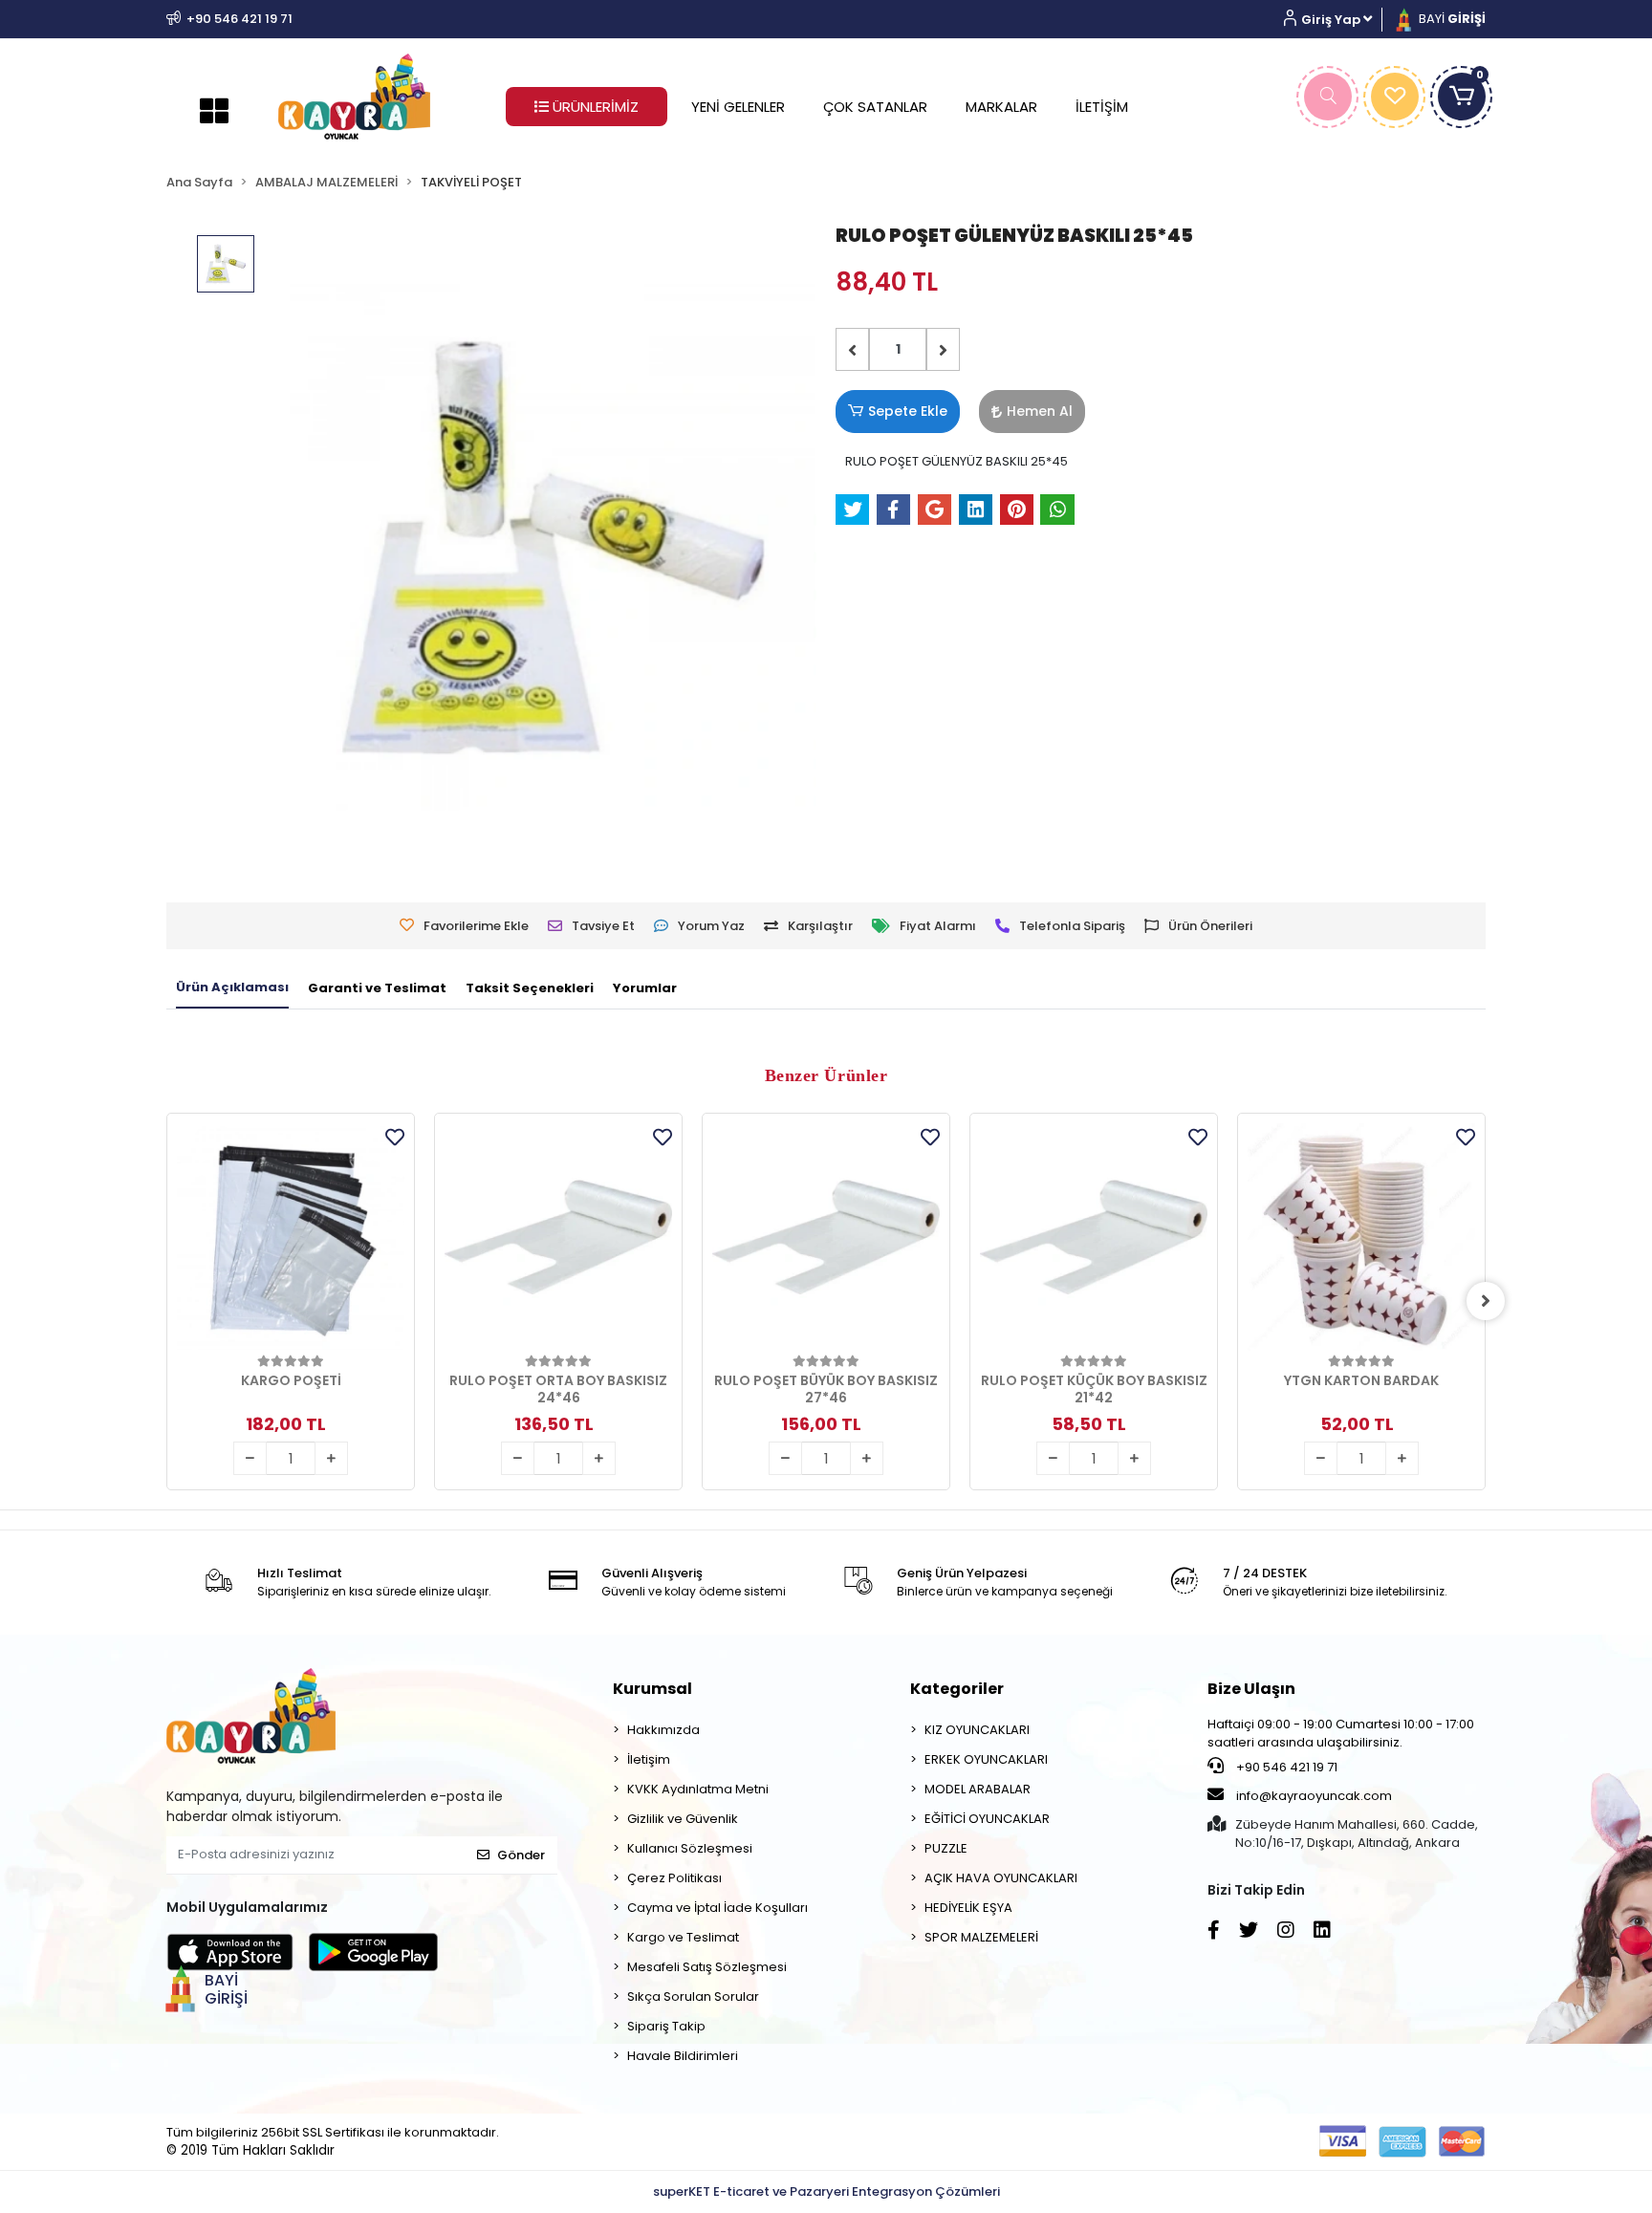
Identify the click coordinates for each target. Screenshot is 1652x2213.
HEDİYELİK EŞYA (968, 1908)
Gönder (521, 1855)
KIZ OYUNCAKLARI (977, 1730)
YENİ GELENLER (738, 107)
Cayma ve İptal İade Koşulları (717, 1908)
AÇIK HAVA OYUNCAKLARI (1001, 1878)
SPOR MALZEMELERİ (981, 1937)
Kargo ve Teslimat (683, 1937)
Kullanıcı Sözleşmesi (690, 1848)
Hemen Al (1040, 411)
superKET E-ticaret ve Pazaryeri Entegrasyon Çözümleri (826, 2191)
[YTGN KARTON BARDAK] (1361, 1237)
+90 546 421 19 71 (1285, 1767)
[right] (1486, 1301)
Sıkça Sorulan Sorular (693, 1996)
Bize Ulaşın (1251, 1689)
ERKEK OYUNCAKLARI (986, 1759)
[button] (1335, 20)
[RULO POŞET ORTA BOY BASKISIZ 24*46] (558, 1237)
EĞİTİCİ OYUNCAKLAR (987, 1819)
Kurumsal (652, 1689)
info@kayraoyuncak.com (1313, 1796)
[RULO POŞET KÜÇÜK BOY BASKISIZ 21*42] (1094, 1237)
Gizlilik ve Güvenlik (683, 1819)
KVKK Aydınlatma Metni (698, 1789)
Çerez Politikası (674, 1878)
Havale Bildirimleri (683, 2056)
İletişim (649, 1759)
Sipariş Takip (666, 2026)
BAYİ (1451, 19)
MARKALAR (1001, 107)
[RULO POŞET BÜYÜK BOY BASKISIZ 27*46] (826, 1237)
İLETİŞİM (1102, 107)
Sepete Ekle (908, 411)
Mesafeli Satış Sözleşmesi (707, 1967)
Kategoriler (957, 1689)
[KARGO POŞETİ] (291, 1237)
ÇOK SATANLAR (875, 107)
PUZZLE (946, 1848)
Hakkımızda (663, 1730)
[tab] (232, 988)
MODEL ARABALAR (978, 1789)
